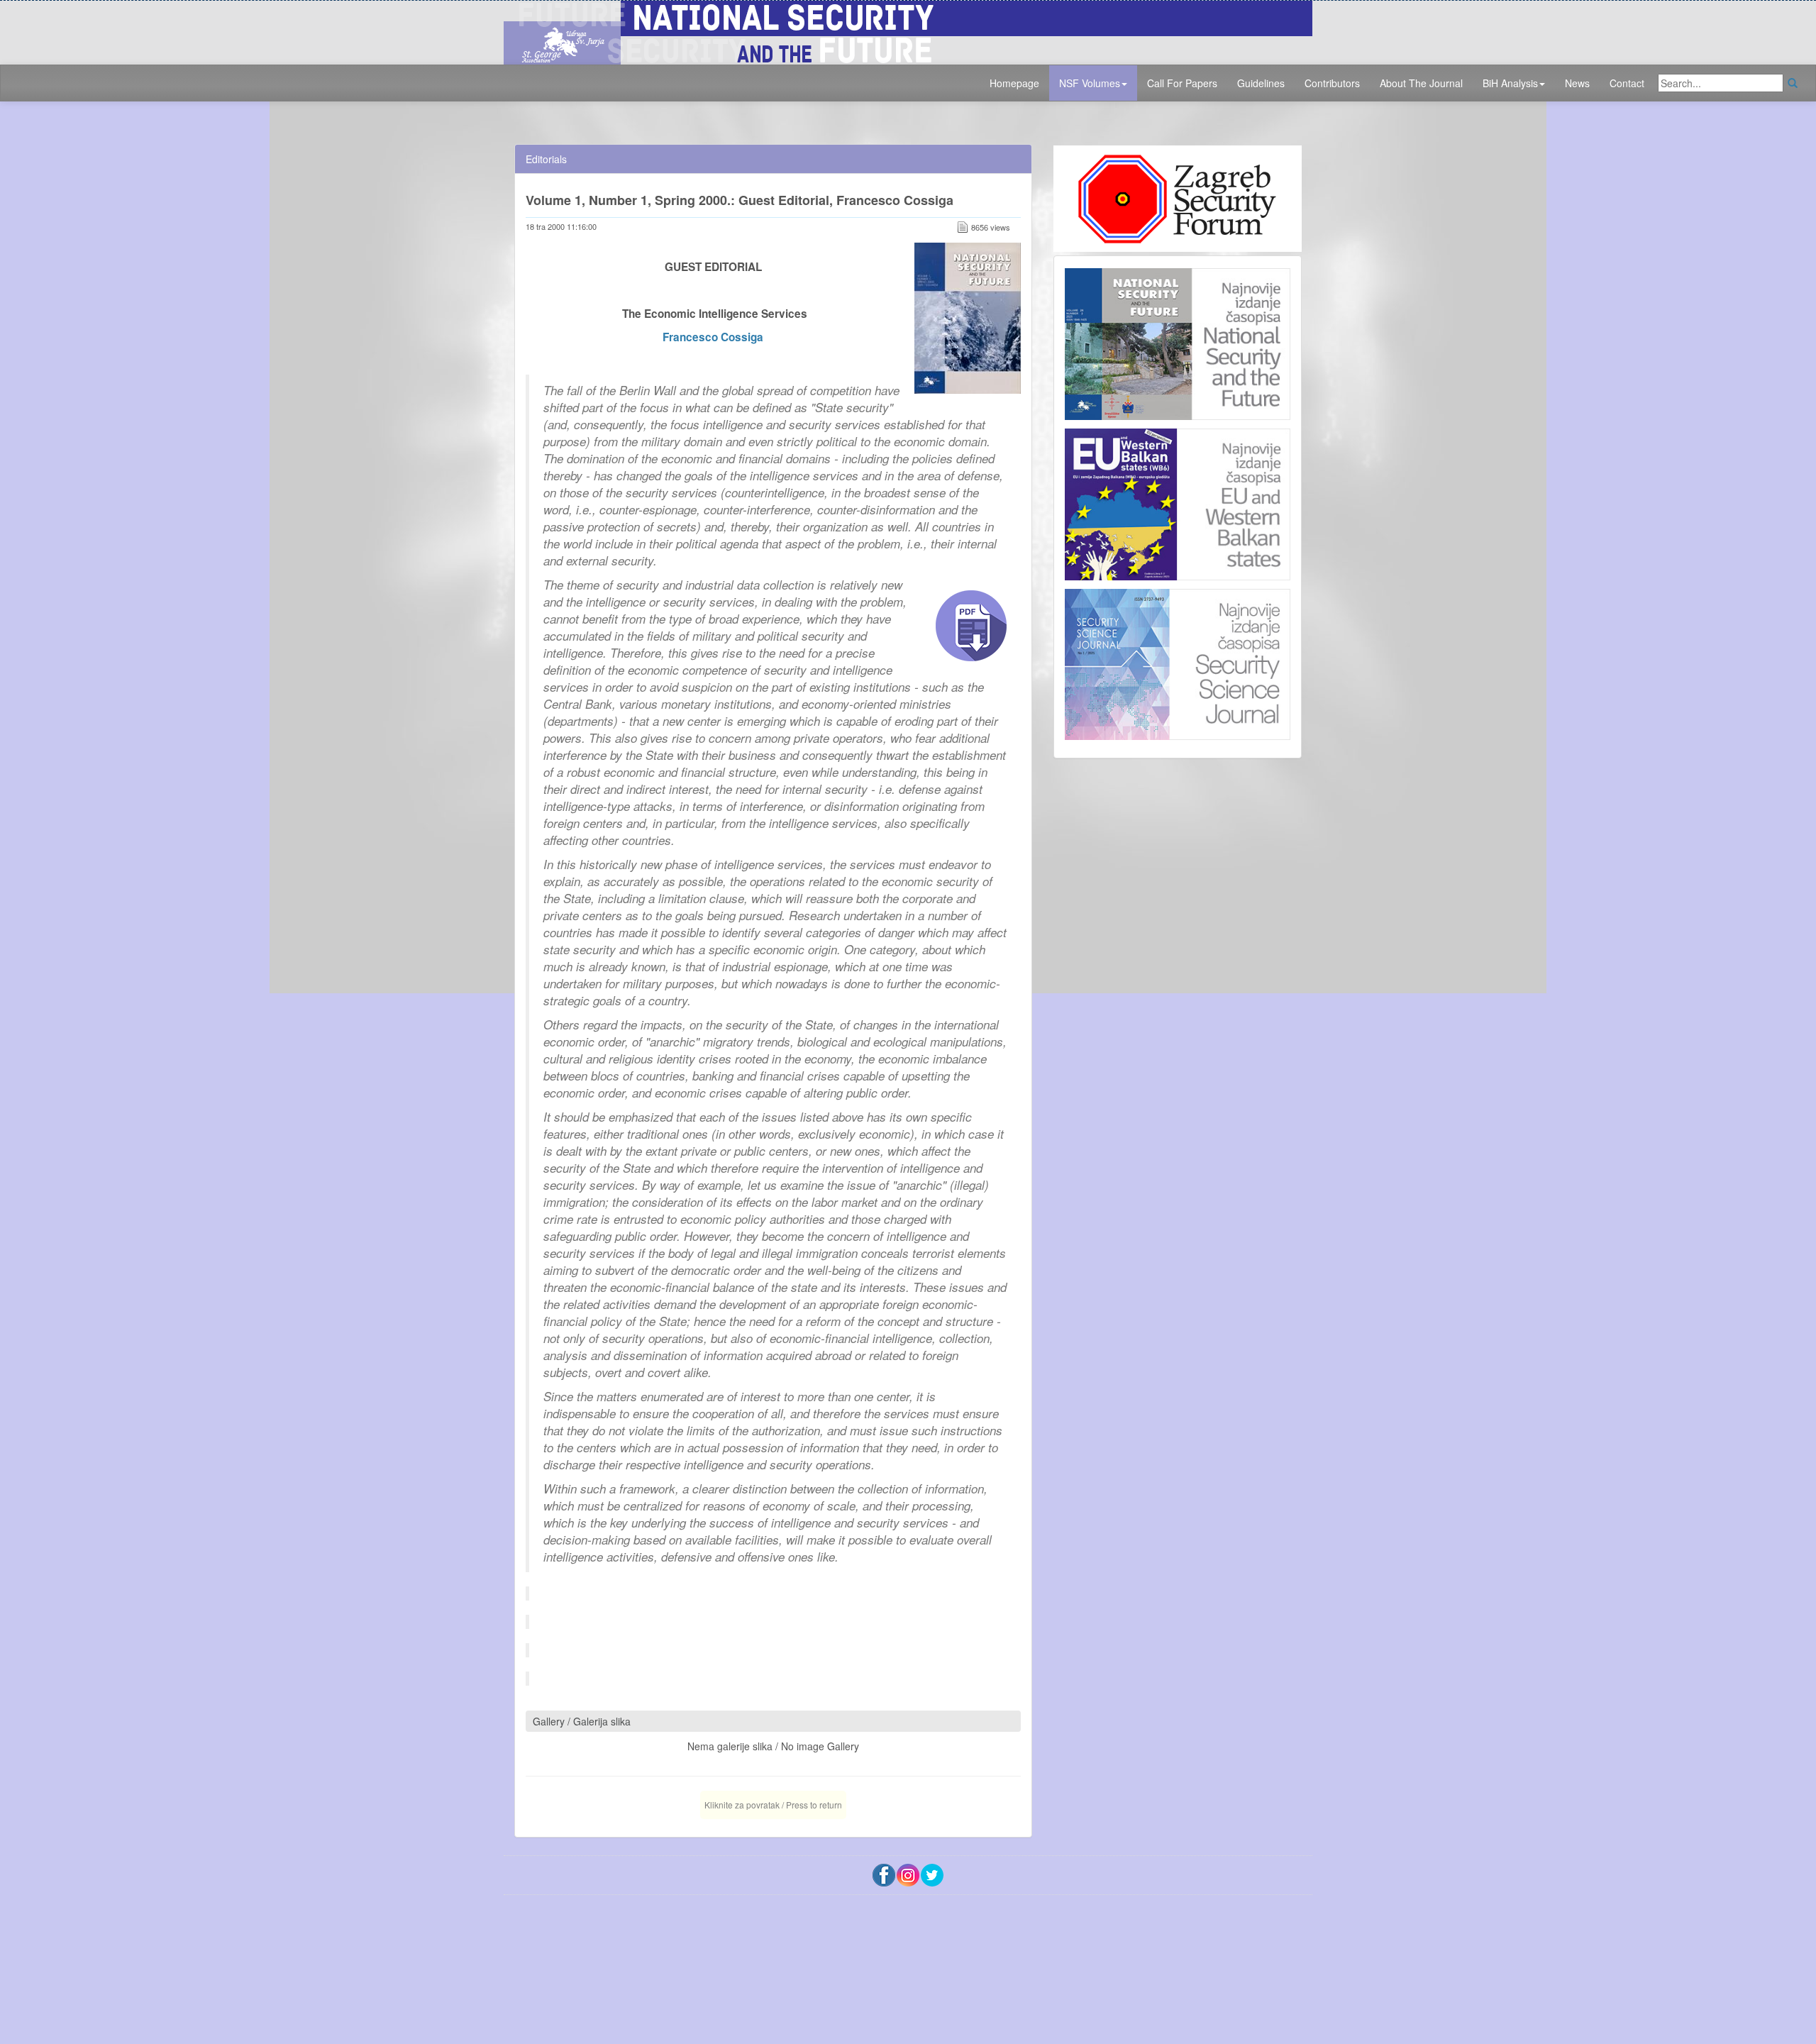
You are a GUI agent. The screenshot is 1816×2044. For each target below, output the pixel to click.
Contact (1627, 83)
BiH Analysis (1510, 83)
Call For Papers (1182, 83)
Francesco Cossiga (713, 337)
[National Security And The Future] (908, 31)
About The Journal (1421, 83)
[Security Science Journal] (1178, 661)
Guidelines (1261, 83)
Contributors (1332, 83)
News (1577, 83)
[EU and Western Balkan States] (1178, 502)
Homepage (1014, 83)
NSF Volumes (1090, 83)
